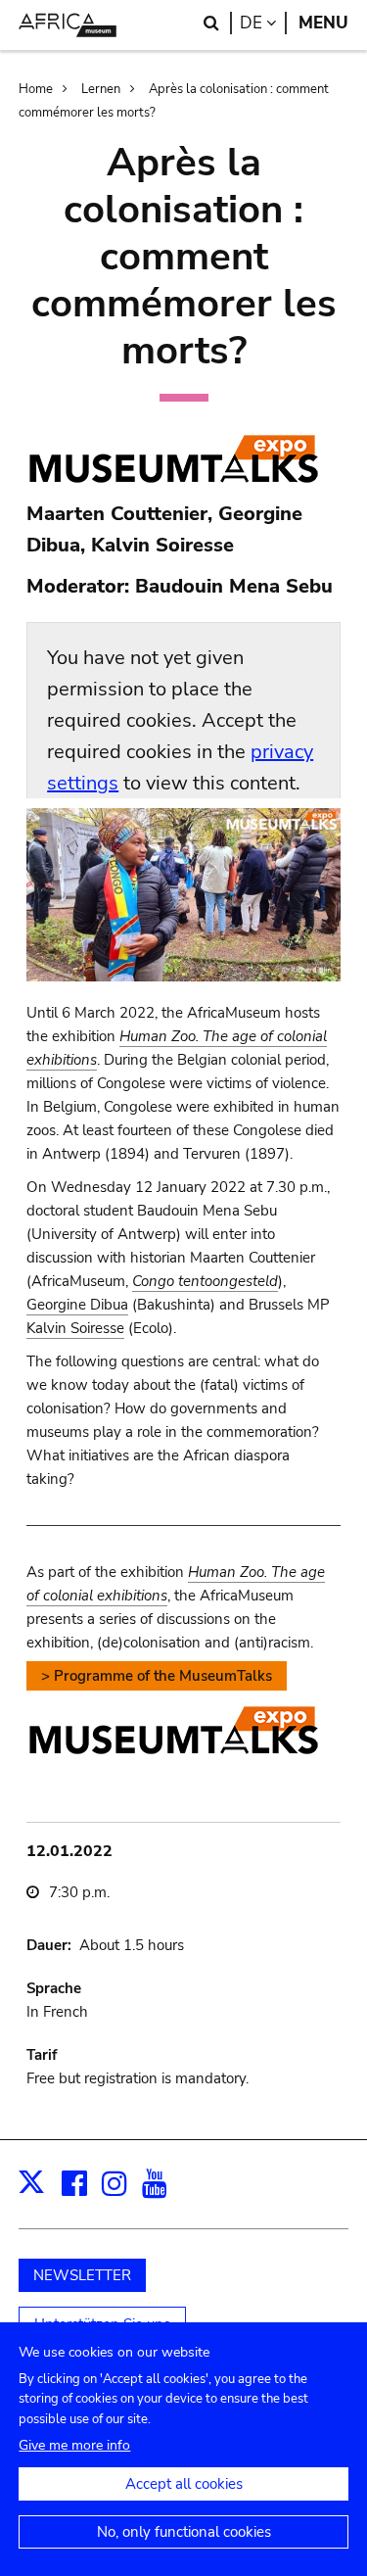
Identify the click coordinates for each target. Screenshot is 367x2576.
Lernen (101, 89)
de (263, 23)
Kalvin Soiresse (75, 1328)
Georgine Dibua (77, 1305)
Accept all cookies (184, 2484)
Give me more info (74, 2445)
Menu (323, 23)
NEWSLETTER (82, 2275)
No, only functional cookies (184, 2532)
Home (36, 89)
